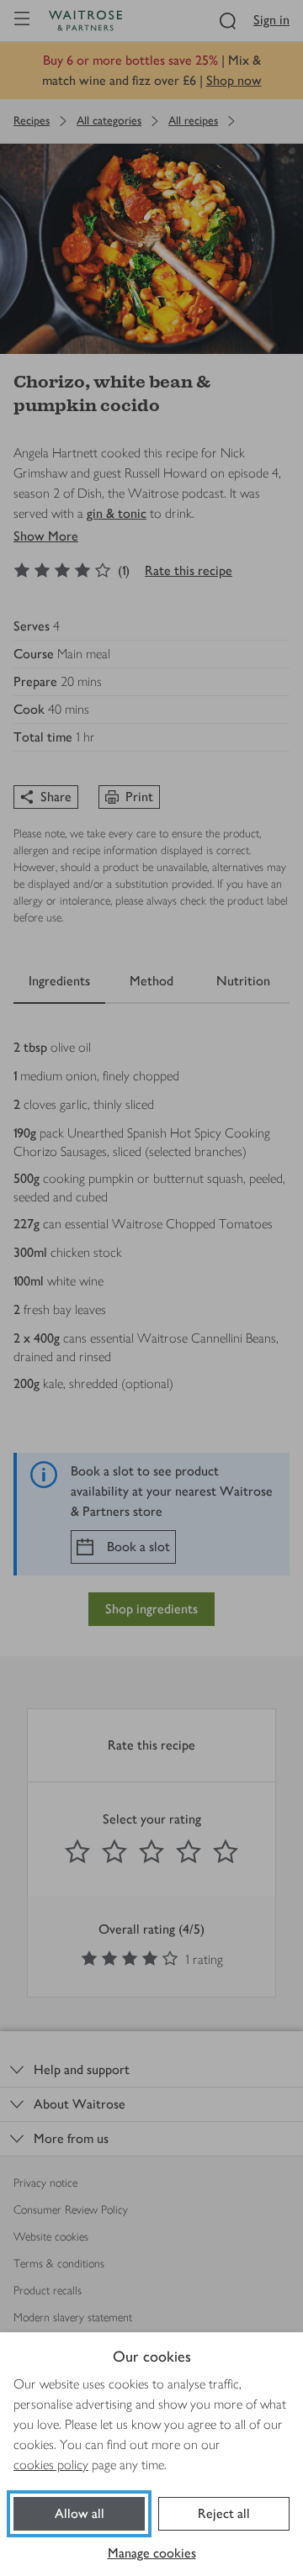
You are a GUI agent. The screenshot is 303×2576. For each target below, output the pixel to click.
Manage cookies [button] (152, 2553)
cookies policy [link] (51, 2465)
